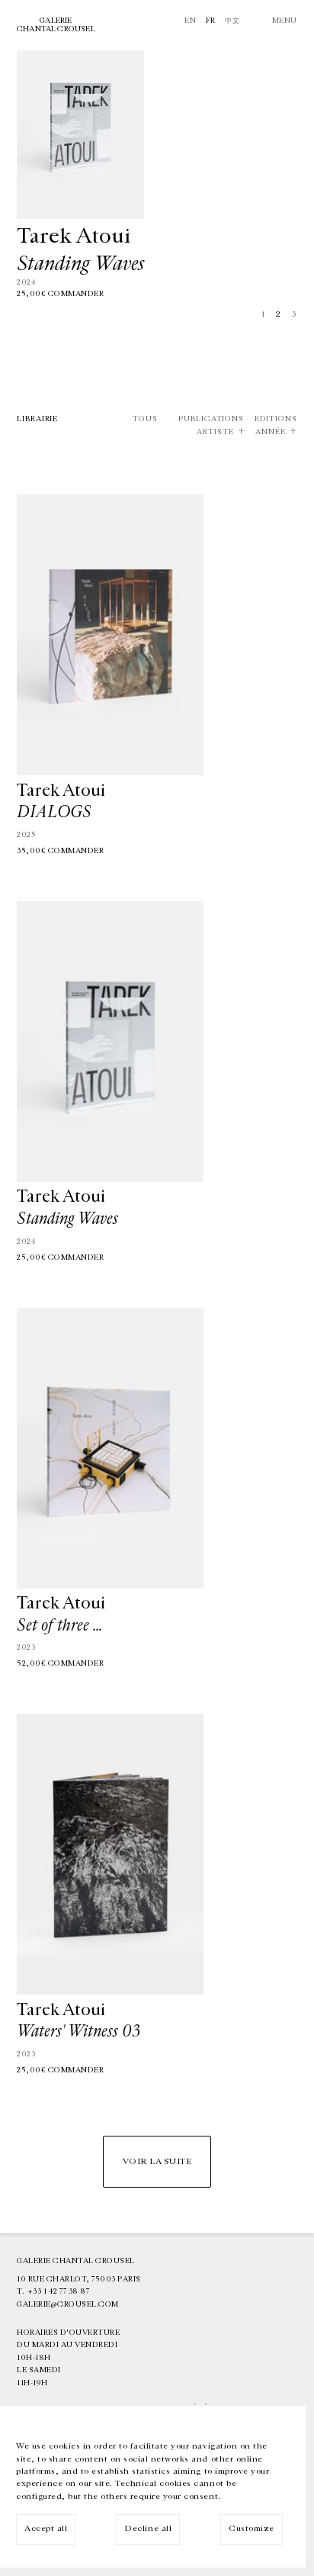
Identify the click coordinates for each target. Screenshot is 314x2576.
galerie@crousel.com (68, 2304)
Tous (145, 419)
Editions (276, 419)
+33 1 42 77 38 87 (59, 2291)
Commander (76, 294)
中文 (232, 21)
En (190, 21)
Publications (211, 419)
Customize (252, 2528)
